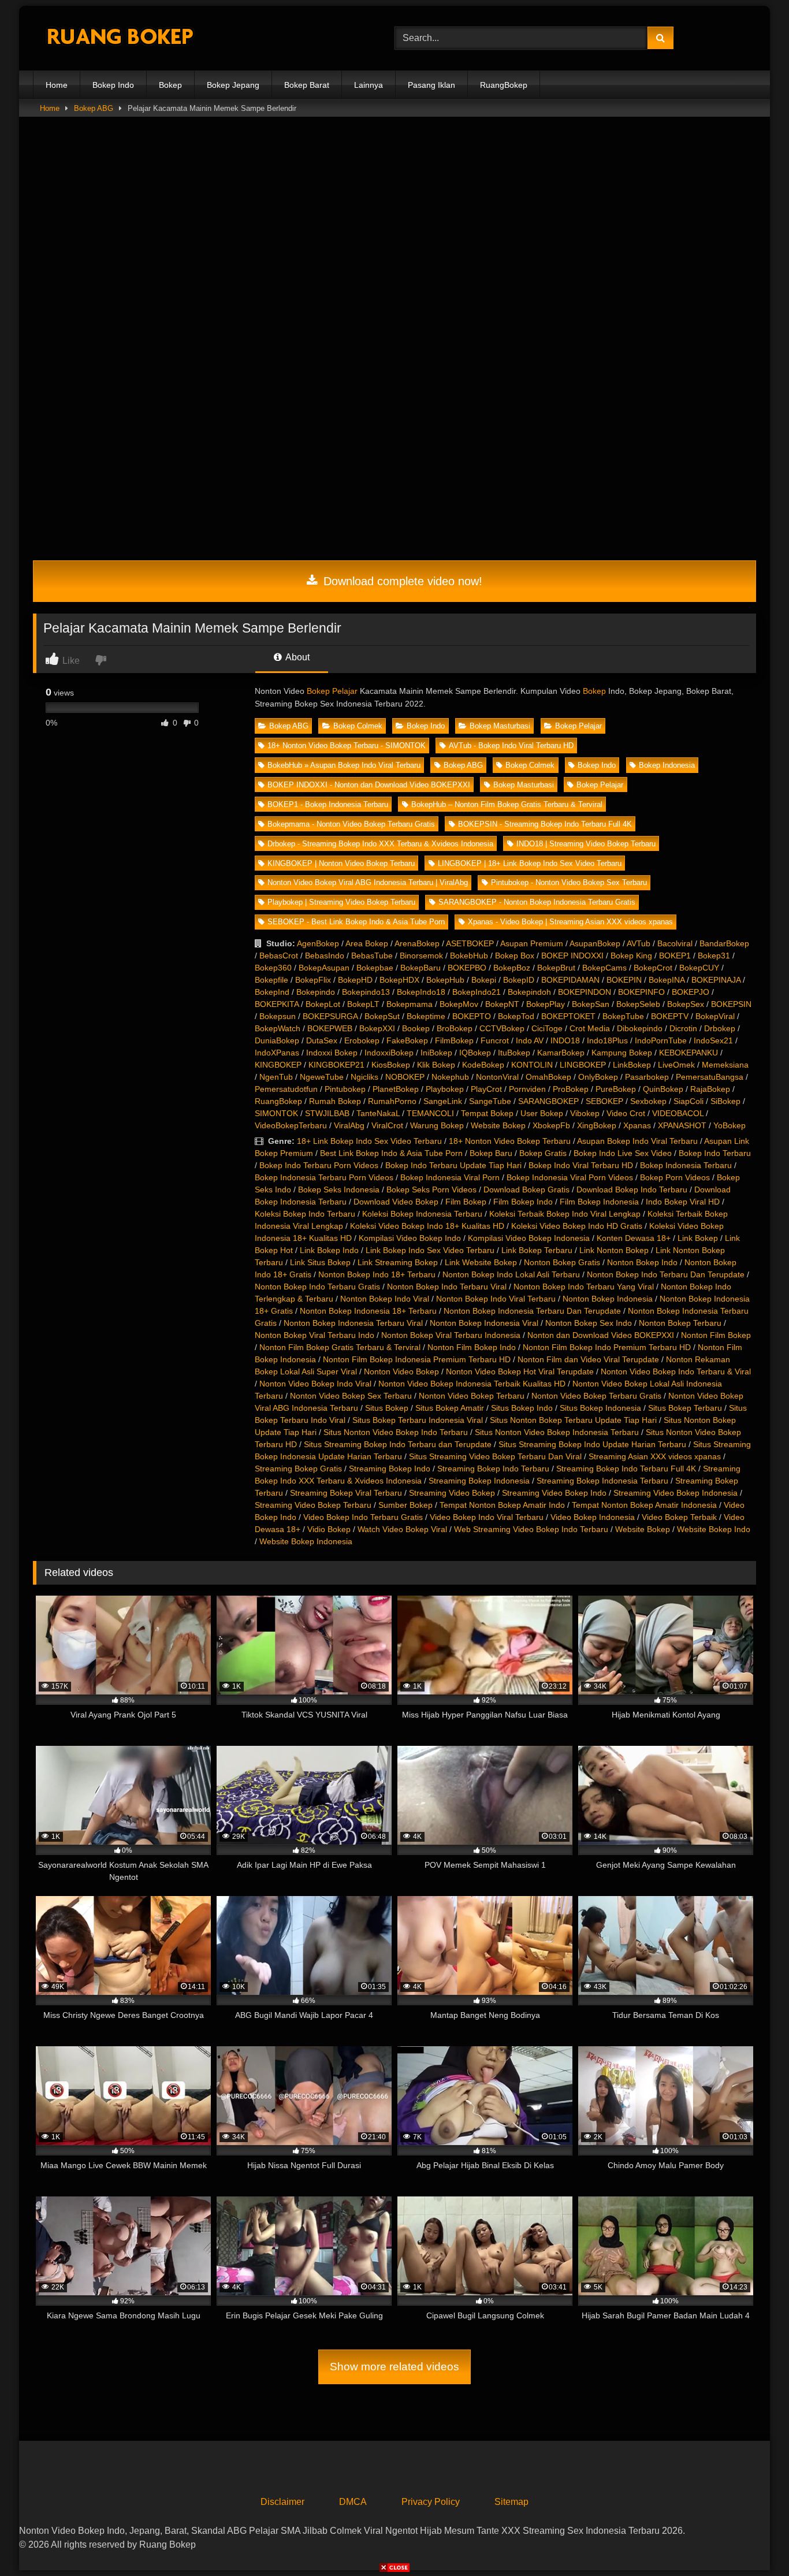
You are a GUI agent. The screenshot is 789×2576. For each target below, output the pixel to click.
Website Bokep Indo (714, 1529)
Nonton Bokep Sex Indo (589, 1323)
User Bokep (542, 1113)
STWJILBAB (327, 1113)
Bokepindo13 (366, 992)
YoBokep (730, 1125)
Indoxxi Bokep (332, 1053)
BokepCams (604, 968)
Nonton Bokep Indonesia (608, 1299)
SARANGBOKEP (548, 1101)
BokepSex (686, 1004)
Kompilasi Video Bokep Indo (410, 1238)
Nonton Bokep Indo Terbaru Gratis (317, 1287)
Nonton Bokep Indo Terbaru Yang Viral (584, 1287)
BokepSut (382, 1016)
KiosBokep (391, 1065)
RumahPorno (392, 1101)
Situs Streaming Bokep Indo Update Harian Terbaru (592, 1444)
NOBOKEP (405, 1077)
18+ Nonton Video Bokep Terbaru (510, 1141)
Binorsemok (421, 956)
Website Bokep (498, 1125)
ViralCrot (387, 1125)
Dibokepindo (640, 1028)
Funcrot (495, 1040)
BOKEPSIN (731, 1004)
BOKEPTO (472, 1016)
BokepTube (623, 1016)
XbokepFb (551, 1125)
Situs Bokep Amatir (450, 1408)
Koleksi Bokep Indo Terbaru (305, 1214)
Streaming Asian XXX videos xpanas (655, 1456)
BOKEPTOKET (568, 1016)
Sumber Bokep (405, 1505)
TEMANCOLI (430, 1113)
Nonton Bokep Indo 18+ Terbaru (377, 1274)
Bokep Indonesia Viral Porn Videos (570, 1177)
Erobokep (362, 1040)
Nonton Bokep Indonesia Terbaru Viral (353, 1323)
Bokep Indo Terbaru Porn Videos (319, 1165)
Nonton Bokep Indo (642, 1262)
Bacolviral (675, 943)
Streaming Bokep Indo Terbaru (493, 1469)
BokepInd (272, 992)
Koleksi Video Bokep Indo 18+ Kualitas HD (427, 1226)
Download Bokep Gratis (526, 1190)
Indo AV (530, 1040)
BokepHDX (399, 980)
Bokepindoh (529, 992)
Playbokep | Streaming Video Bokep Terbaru (341, 902)
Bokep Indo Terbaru (715, 1153)
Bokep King (631, 956)
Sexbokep (648, 1101)
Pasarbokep (647, 1077)
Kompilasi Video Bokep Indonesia (529, 1238)
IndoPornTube (661, 1040)
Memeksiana (725, 1065)
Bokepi (484, 980)
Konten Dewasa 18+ (634, 1238)
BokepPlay (546, 1004)
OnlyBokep (598, 1077)
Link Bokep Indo (329, 1250)
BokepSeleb (638, 1004)
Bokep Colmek (358, 726)
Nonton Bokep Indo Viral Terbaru (496, 1299)
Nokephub (450, 1077)
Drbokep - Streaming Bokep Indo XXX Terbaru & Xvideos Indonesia (380, 844)
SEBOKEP (604, 1101)
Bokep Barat (307, 85)
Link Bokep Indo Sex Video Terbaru (430, 1250)
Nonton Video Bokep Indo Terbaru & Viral (676, 1371)
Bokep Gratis (543, 1153)
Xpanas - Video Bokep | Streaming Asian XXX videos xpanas (570, 922)
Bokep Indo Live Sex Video (623, 1153)
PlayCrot (486, 1089)
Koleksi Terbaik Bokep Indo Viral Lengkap (565, 1214)
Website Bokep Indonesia (306, 1541)
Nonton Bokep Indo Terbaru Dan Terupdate (666, 1274)
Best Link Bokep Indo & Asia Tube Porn (391, 1153)
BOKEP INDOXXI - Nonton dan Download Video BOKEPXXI (369, 785)
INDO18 (565, 1040)
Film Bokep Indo (523, 1202)
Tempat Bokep (487, 1113)
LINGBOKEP (583, 1065)
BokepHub (445, 980)
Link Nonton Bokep (614, 1250)
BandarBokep (724, 943)
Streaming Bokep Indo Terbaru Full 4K (626, 1469)
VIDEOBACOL (678, 1113)
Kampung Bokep (622, 1053)
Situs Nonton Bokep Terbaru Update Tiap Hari (573, 1420)
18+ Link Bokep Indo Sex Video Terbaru (369, 1141)
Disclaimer (282, 2502)
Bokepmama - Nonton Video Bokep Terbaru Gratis (351, 824)
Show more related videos (394, 2367)
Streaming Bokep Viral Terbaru (346, 1493)
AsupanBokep (595, 943)
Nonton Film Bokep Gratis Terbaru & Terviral (340, 1347)
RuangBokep (504, 85)
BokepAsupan (324, 968)
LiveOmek (676, 1065)
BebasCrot (279, 956)
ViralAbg (349, 1125)
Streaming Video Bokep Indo (554, 1493)
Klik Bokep (436, 1065)
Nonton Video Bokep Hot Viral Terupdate (520, 1371)
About (297, 657)
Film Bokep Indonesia (599, 1202)
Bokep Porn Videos (675, 1177)
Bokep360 (273, 968)
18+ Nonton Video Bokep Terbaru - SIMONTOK (347, 746)
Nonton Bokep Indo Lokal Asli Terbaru (511, 1274)
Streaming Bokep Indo (390, 1469)
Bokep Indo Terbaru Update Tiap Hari (453, 1165)
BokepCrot (653, 968)
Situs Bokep (387, 1408)
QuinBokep (663, 1089)
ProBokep (571, 1089)
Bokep (170, 85)
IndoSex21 (713, 1040)
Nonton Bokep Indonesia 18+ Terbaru (368, 1311)
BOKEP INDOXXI (572, 956)
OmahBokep (548, 1077)
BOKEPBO (467, 968)
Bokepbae (375, 968)
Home (57, 85)
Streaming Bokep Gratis (298, 1469)
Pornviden (527, 1089)
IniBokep (436, 1053)
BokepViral (715, 1016)
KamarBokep (561, 1053)
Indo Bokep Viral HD (683, 1202)
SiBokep (725, 1101)
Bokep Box (515, 956)
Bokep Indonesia (667, 765)
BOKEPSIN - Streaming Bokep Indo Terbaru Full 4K (545, 824)
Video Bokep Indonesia (593, 1517)
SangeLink (443, 1101)
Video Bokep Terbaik (679, 1517)
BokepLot (323, 1004)
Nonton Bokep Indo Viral (385, 1299)
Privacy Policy (431, 2502)
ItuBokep (514, 1053)
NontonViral (497, 1077)
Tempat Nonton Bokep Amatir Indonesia (644, 1505)
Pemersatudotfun (286, 1089)
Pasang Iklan (431, 85)
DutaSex (322, 1040)
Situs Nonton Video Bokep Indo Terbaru (396, 1432)
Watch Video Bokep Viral (402, 1529)
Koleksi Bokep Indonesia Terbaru (422, 1214)
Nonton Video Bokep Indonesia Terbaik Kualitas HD (472, 1384)
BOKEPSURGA (330, 1016)
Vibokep (585, 1113)
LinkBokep (632, 1065)
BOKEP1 (675, 956)
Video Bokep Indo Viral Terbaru (487, 1517)
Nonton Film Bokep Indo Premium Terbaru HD (607, 1347)
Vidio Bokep (329, 1529)
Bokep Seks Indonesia (339, 1190)
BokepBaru (420, 968)
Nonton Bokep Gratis (562, 1262)
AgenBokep (318, 943)
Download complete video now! (401, 581)
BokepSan (591, 1004)
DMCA (353, 2502)
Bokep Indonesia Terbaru (686, 1165)
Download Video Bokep (396, 1202)
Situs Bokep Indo (522, 1408)
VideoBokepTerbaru (291, 1125)
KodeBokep (483, 1065)
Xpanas (637, 1125)
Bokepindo (316, 992)
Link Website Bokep (481, 1262)
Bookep (416, 1028)
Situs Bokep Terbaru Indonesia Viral (418, 1420)
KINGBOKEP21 (336, 1065)
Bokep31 (714, 956)
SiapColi (688, 1101)
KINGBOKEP (278, 1065)
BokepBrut (556, 968)
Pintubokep (345, 1089)
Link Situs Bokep (320, 1262)
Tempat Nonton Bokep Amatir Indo (502, 1505)
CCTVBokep (502, 1028)
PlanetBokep (396, 1089)
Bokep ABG (94, 108)
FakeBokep (407, 1040)
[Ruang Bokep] (120, 38)
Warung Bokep (437, 1125)
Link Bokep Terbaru (537, 1250)
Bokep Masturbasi (500, 726)
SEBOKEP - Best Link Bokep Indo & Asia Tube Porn (356, 922)
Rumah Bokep (335, 1101)
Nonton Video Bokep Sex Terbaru (351, 1396)
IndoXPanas (277, 1053)
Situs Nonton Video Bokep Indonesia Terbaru (557, 1432)
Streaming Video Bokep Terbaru (313, 1505)
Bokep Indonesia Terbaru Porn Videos (324, 1177)
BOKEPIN (624, 980)
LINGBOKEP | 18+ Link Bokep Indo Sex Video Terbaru (530, 863)
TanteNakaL (378, 1113)
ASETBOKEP (470, 943)
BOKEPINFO (641, 992)
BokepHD (355, 980)
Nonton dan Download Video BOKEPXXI (601, 1335)
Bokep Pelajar (332, 691)
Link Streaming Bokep (398, 1262)
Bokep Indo (113, 85)
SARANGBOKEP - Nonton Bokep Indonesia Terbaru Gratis (537, 902)
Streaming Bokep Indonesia (479, 1481)
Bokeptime (426, 1016)
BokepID (519, 980)
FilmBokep (454, 1040)
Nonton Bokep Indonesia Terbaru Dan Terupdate (532, 1311)
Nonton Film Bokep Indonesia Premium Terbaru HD (417, 1359)
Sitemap (511, 2502)
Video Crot (626, 1113)
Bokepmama (410, 1004)
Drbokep (720, 1028)
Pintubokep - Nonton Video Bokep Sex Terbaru (569, 882)
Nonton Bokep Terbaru (680, 1323)
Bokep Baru (491, 1153)
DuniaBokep (277, 1040)
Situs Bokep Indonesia (600, 1408)
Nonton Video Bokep (401, 1371)
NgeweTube (322, 1077)
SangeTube (490, 1101)
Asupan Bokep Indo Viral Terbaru (637, 1141)
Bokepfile (271, 980)
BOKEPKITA (277, 1004)
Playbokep (445, 1089)
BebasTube (372, 956)
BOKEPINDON (585, 992)
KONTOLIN (532, 1065)
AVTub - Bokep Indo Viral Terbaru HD (511, 746)
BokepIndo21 (477, 992)
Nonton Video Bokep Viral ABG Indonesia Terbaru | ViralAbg (368, 882)
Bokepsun (278, 1016)
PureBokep (616, 1089)
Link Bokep (698, 1238)
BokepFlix (313, 980)
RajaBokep (710, 1089)
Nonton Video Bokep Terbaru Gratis (596, 1396)
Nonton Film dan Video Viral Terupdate (588, 1359)
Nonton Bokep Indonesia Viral (484, 1323)
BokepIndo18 (421, 992)
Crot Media (590, 1028)
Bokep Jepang (233, 85)
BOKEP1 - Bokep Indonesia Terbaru (328, 804)
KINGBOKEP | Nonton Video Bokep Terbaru (341, 863)
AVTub (639, 943)
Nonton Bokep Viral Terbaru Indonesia (451, 1335)
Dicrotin (683, 1028)
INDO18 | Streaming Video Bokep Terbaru (586, 844)
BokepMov (459, 1004)
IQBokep (475, 1053)
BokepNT (502, 1004)
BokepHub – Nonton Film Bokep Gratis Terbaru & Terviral (507, 804)
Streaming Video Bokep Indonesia (676, 1493)
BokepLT (363, 1004)
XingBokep (597, 1125)
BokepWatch (278, 1028)
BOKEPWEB (330, 1028)
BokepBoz (512, 968)
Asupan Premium (532, 943)
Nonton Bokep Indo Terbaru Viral (447, 1287)
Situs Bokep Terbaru (685, 1408)
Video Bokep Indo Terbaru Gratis (363, 1517)
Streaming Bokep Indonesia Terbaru (602, 1481)
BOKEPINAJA (716, 980)
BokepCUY (699, 968)
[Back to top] (753, 2542)
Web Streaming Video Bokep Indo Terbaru (531, 1529)
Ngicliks (364, 1077)
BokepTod (516, 1016)
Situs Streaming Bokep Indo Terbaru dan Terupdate (398, 1444)
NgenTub (276, 1077)
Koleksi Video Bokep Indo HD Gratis (577, 1226)
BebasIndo (325, 956)
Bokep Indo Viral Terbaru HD (581, 1165)
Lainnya (369, 85)
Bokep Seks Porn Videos (431, 1190)
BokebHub (469, 956)
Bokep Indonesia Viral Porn (450, 1177)
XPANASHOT (682, 1125)
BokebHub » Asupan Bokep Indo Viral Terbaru (344, 765)
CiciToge (547, 1028)
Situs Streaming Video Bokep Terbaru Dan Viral (495, 1456)
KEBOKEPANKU (688, 1053)
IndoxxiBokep (389, 1053)
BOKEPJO (691, 992)
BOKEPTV (670, 1016)
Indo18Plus (607, 1040)
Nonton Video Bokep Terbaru (472, 1396)
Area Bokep (367, 943)
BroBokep (455, 1028)
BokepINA (667, 980)
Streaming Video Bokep (452, 1493)
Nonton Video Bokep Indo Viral (315, 1384)
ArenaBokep (417, 943)
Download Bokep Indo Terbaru (632, 1190)
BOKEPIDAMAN (570, 980)
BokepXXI (377, 1028)
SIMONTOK (276, 1113)
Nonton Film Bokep (716, 1335)
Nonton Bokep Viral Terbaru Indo (315, 1335)
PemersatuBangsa (710, 1077)
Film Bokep (466, 1202)
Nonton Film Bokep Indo (472, 1347)
